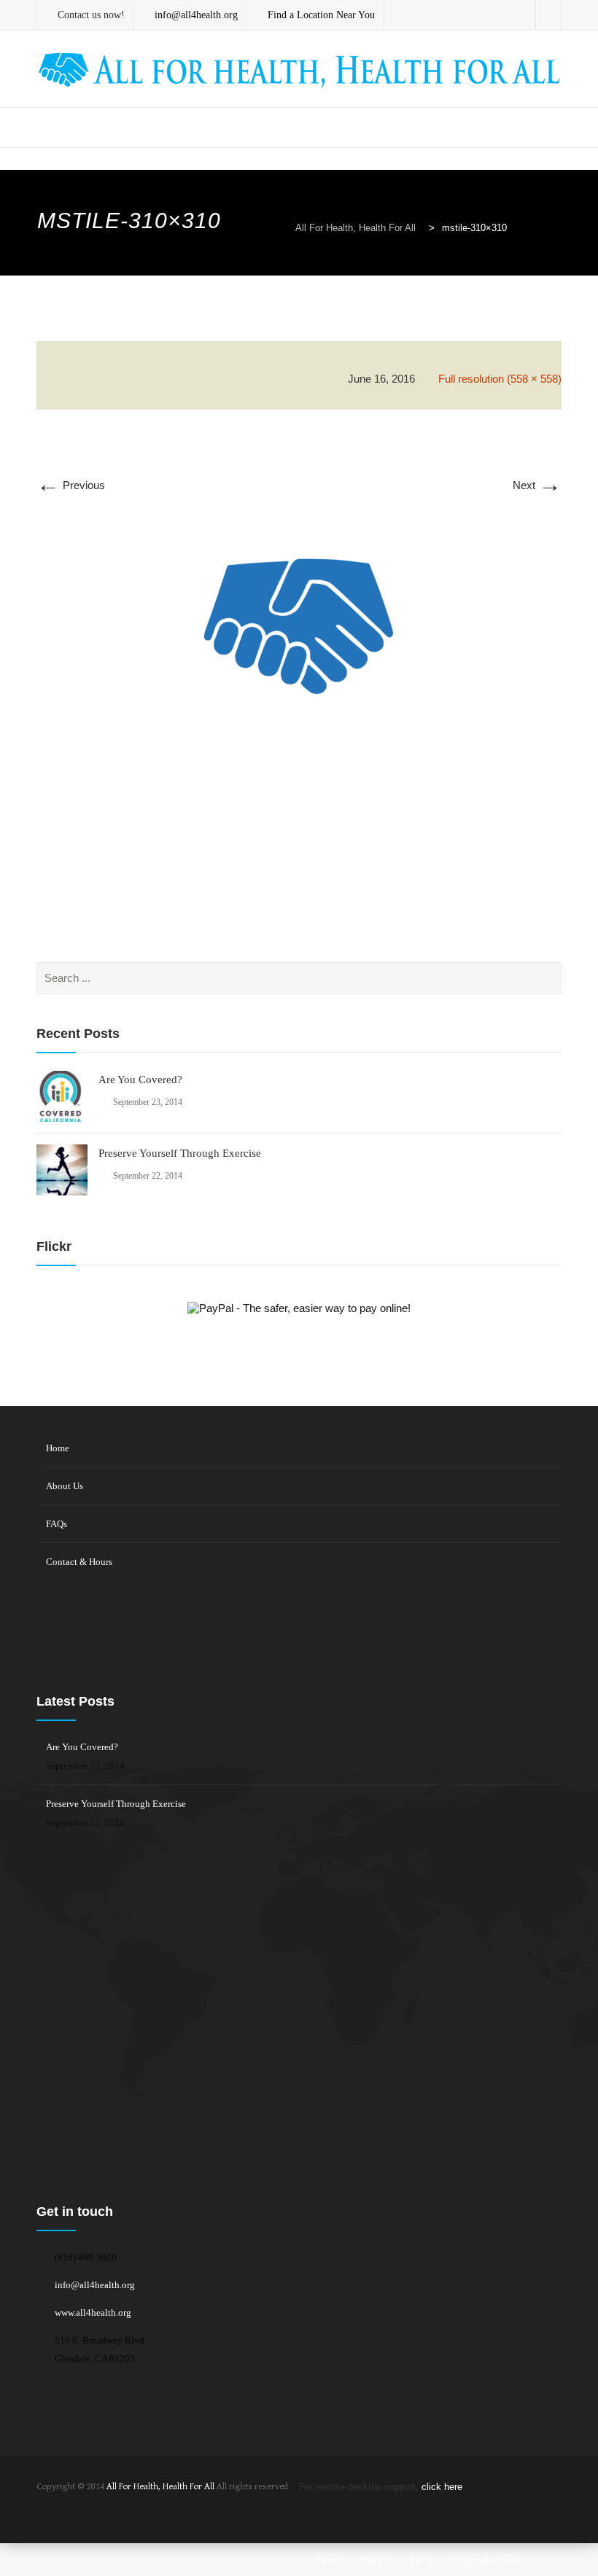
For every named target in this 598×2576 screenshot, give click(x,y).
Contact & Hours (79, 1562)
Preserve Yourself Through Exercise (180, 1153)
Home (58, 1448)
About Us (65, 1486)
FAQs (57, 1524)
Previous (71, 485)
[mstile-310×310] (299, 641)
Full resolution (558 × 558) (500, 379)
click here (442, 2487)
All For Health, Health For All (160, 2487)
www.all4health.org (93, 2312)
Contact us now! (91, 15)
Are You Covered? (140, 1080)
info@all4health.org (95, 2285)
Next (537, 485)
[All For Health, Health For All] (299, 70)
